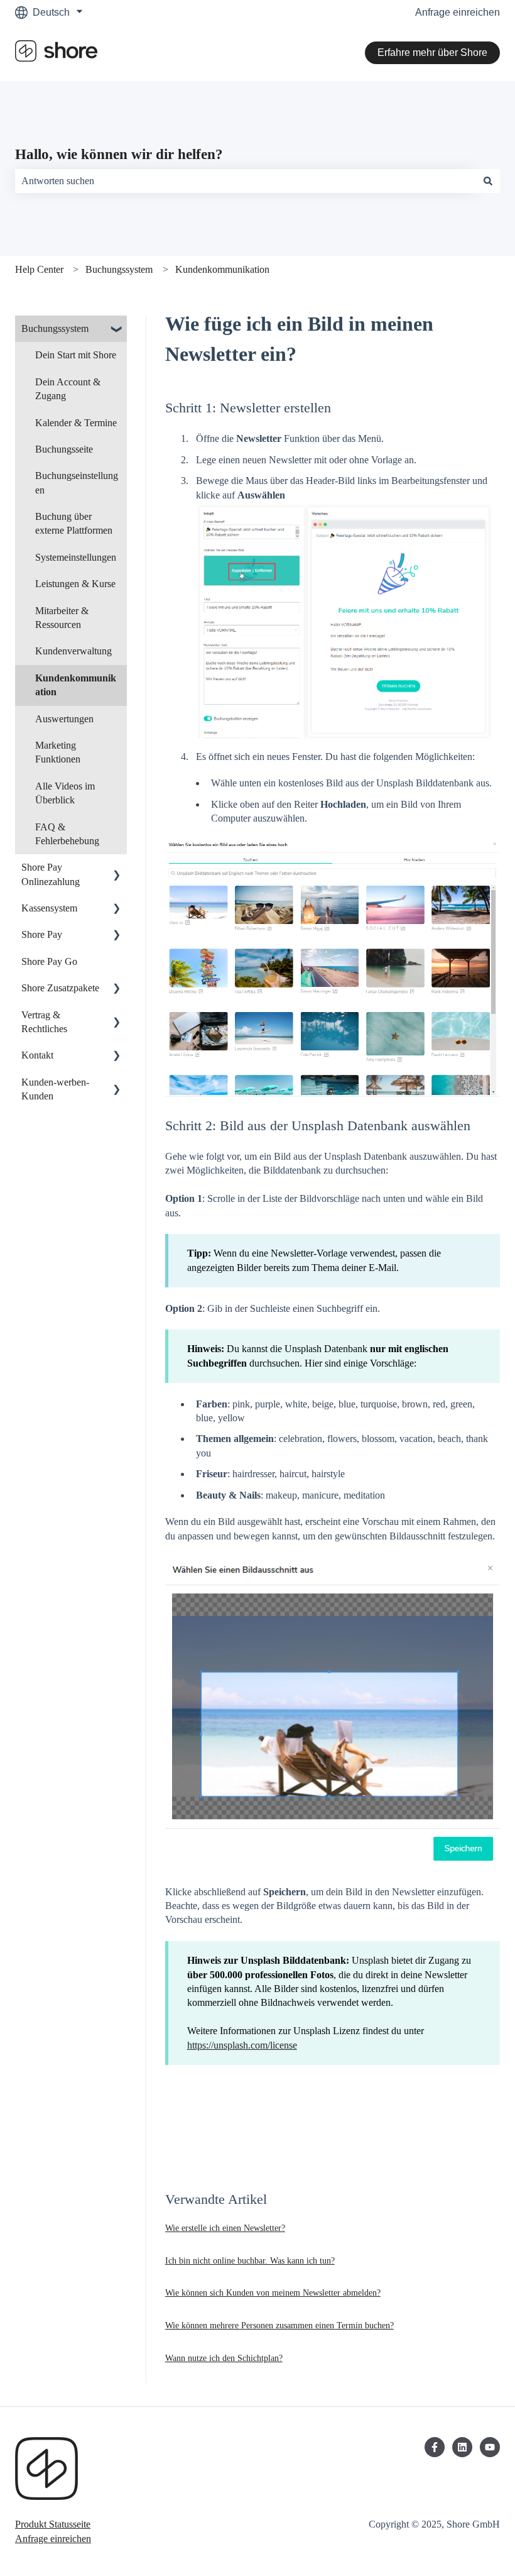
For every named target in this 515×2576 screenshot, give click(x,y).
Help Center (39, 269)
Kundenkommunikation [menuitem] (76, 685)
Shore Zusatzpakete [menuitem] (60, 988)
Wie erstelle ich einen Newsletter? (225, 2228)
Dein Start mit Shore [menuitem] (76, 355)
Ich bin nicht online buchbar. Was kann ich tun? (250, 2261)
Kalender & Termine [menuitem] (76, 423)
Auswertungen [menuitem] (64, 719)
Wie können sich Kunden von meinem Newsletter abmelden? (273, 2293)
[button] (117, 330)
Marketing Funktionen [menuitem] (58, 752)
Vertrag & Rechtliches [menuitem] (44, 1022)
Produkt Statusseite (53, 2524)
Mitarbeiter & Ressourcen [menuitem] (62, 618)
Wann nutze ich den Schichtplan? (224, 2358)
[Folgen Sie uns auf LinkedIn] (462, 2447)
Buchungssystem (119, 269)
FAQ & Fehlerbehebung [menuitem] (67, 834)
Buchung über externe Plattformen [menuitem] (74, 523)
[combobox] (246, 181)
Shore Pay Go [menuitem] (49, 961)
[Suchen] (488, 181)
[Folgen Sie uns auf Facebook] (435, 2447)
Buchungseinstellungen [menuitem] (77, 482)
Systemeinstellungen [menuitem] (76, 557)
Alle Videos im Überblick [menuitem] (65, 793)
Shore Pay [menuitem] (42, 934)
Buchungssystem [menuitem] (55, 328)
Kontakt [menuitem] (37, 1055)
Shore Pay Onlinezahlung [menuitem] (51, 874)
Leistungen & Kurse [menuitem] (75, 584)
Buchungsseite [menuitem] (64, 449)
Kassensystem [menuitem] (49, 908)
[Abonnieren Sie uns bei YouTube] (490, 2447)
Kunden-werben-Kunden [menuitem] (55, 1089)
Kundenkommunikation (222, 269)
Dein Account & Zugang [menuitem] (68, 389)
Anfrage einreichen (458, 12)
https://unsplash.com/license (242, 2045)
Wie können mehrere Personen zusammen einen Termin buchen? (279, 2326)
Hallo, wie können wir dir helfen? (119, 154)
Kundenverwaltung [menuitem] (73, 651)
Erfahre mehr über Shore (432, 52)
